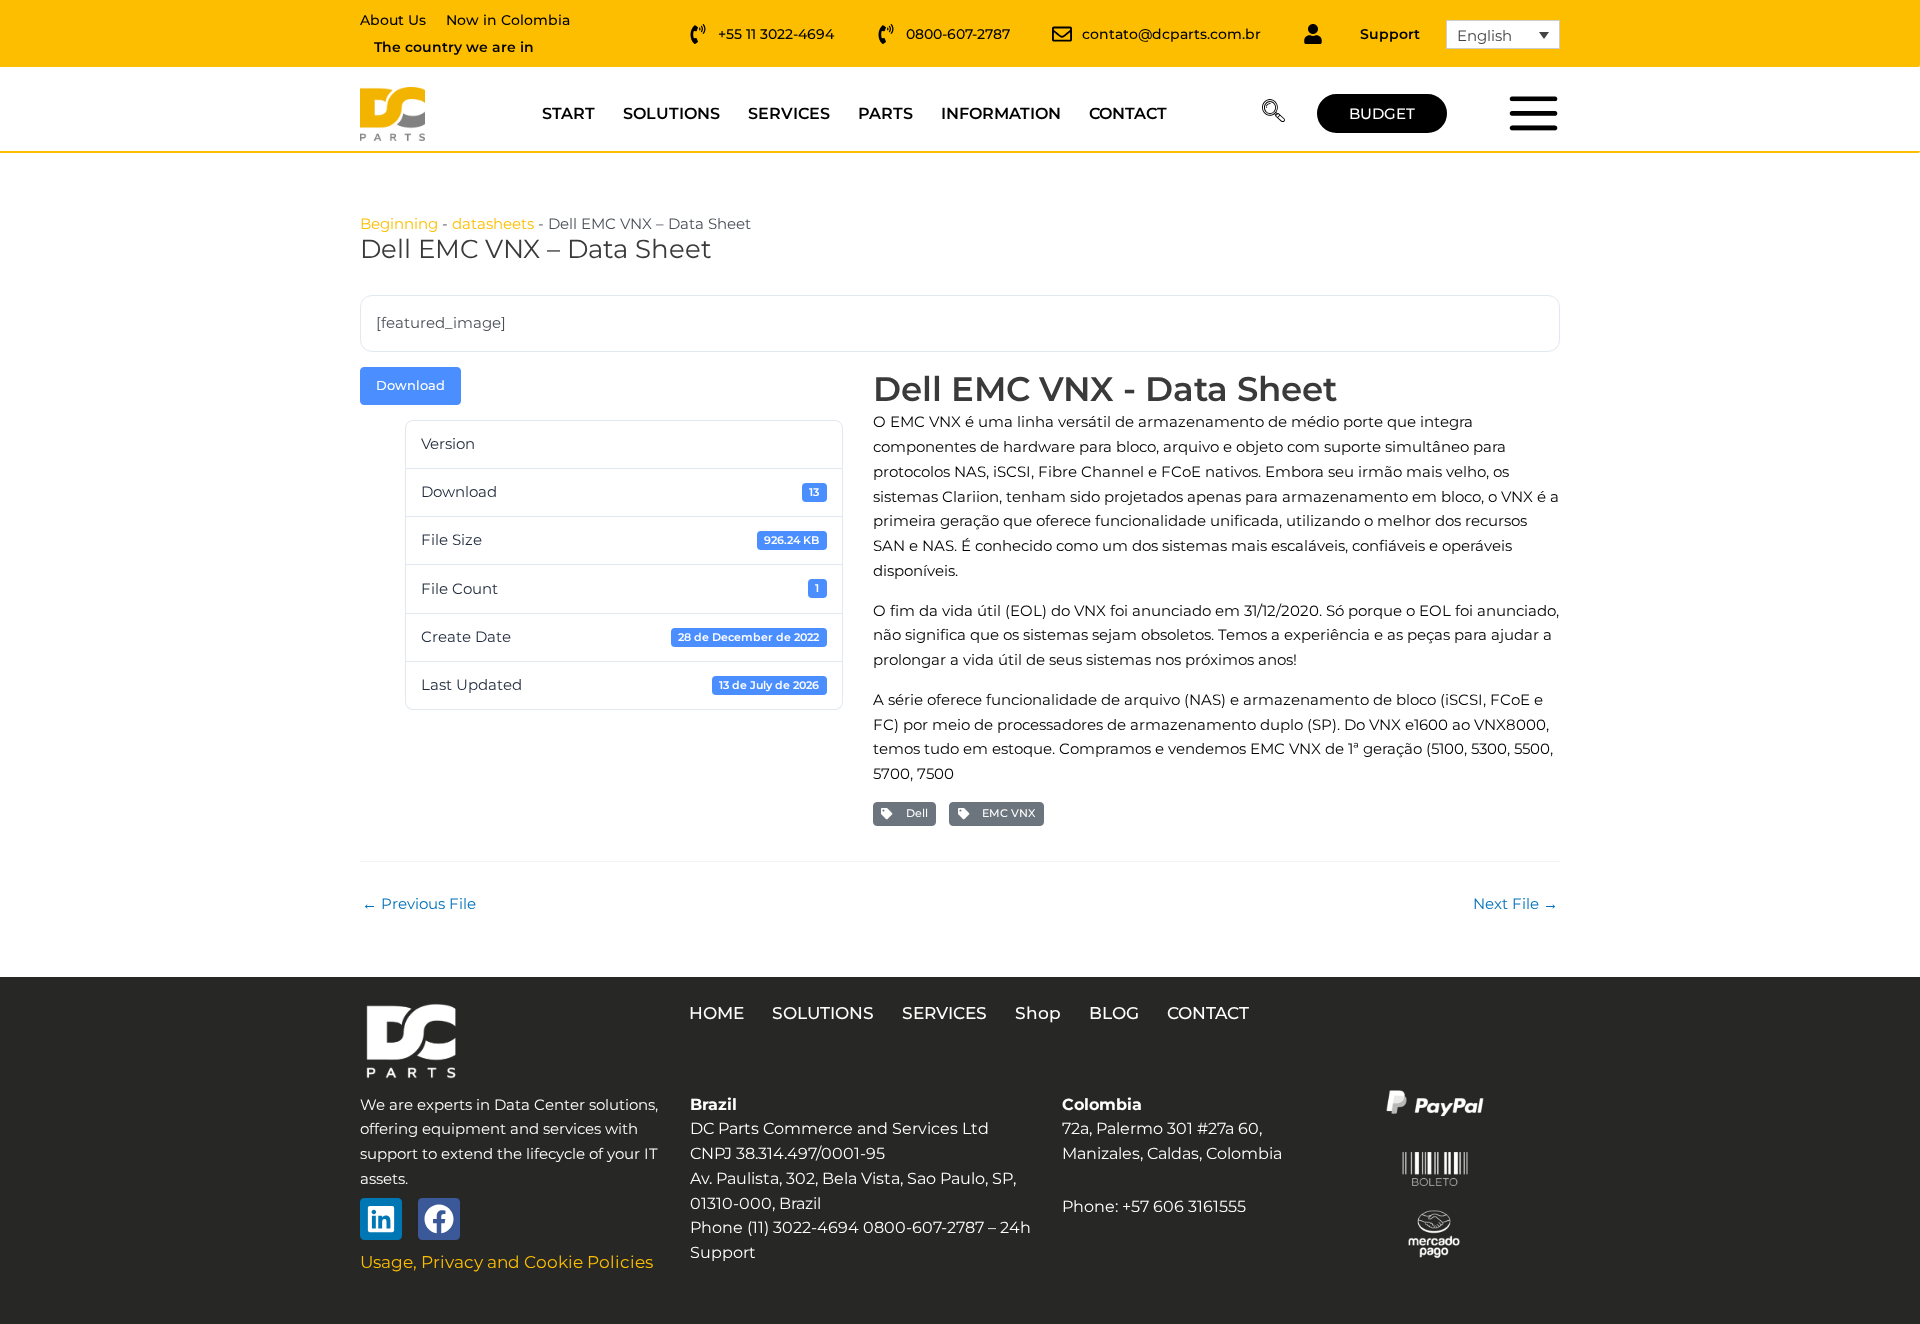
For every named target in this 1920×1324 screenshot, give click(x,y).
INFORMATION (1001, 113)
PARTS (885, 113)
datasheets (493, 223)
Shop (1038, 1013)
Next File (1515, 903)
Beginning (399, 223)
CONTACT (1128, 113)
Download (410, 385)
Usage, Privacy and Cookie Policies (506, 1262)
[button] (1273, 114)
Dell (914, 813)
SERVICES (789, 113)
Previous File (419, 903)
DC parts (1532, 113)
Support (1390, 34)
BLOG (1114, 1013)
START (568, 113)
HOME (716, 1013)
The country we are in (454, 47)
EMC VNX (1005, 813)
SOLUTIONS (671, 113)
